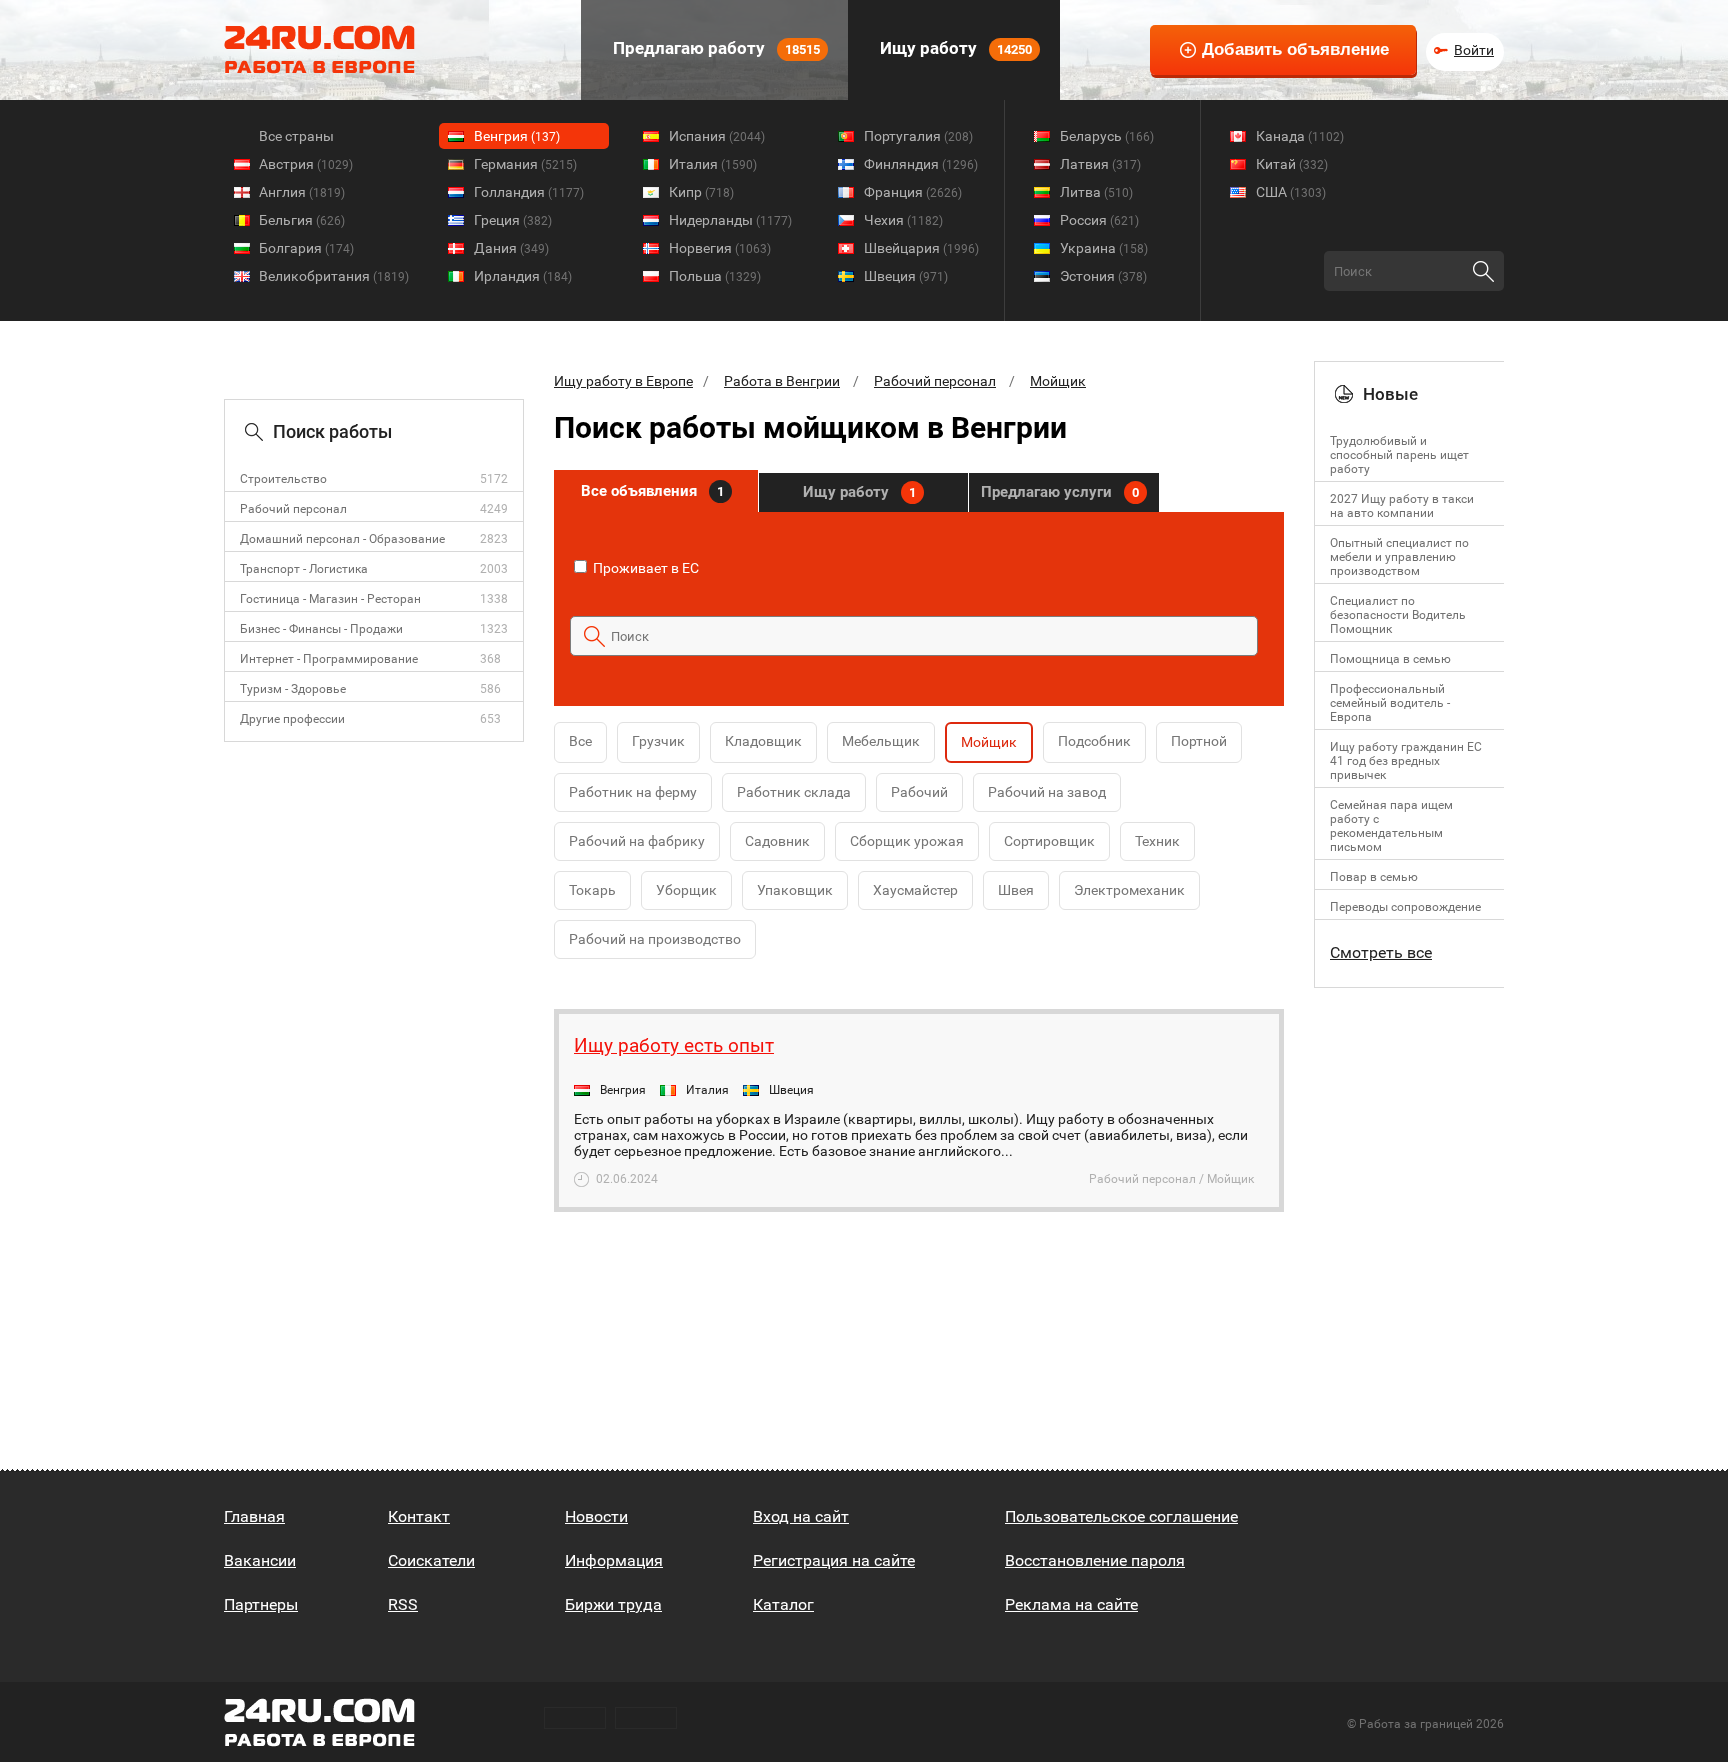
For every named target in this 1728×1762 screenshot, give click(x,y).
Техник (1157, 841)
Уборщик (686, 890)
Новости (596, 1516)
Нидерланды (730, 220)
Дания (511, 248)
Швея (1016, 890)
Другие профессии (292, 719)
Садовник (777, 841)
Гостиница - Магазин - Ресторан (330, 599)
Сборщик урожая (907, 841)
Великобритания (334, 276)
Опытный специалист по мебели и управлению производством (1399, 557)
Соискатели (431, 1560)
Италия (713, 164)
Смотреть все (1381, 952)
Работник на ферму (633, 792)
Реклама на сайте (1071, 1604)
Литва (1096, 192)
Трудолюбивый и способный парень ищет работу (1399, 455)
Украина (1104, 248)
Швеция (906, 276)
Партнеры (261, 1604)
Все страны (296, 136)
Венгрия (517, 136)
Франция (913, 192)
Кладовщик (763, 741)
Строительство (283, 479)
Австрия (306, 164)
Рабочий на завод (1047, 792)
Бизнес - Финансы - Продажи (321, 629)
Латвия (1100, 164)
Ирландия (523, 276)
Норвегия (720, 248)
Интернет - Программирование (329, 659)
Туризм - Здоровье (293, 689)
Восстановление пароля (1095, 1560)
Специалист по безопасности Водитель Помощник (1398, 615)
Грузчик (658, 741)
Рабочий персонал (293, 509)
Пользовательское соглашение (1121, 1516)
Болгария (306, 248)
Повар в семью (1374, 877)
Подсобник (1094, 741)
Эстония (1103, 276)
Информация (614, 1560)
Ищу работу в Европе (623, 381)
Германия (525, 164)
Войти (1474, 50)
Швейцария (921, 248)
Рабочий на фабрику (637, 841)
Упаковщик (795, 890)
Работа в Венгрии (782, 381)
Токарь (592, 890)
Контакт (419, 1516)
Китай (1292, 164)
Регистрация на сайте (834, 1560)
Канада (1300, 136)
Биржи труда (613, 1604)
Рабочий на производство (655, 939)
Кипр (701, 192)
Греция (513, 220)
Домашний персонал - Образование (342, 539)
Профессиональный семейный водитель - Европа (1390, 703)
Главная (254, 1516)
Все (580, 741)
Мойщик (1058, 381)
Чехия (903, 220)
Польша (715, 276)
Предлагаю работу (714, 48)
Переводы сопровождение (1405, 907)
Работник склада (794, 792)
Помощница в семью (1390, 659)
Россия (1099, 220)
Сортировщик (1049, 841)
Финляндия (921, 164)
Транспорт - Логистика (304, 569)
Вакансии (260, 1560)
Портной (1199, 741)
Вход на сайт (801, 1516)
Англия (302, 192)
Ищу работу (954, 48)
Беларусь (1107, 136)
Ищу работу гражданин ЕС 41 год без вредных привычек (1406, 761)
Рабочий (919, 792)
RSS (403, 1604)
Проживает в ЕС (644, 568)
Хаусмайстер (915, 890)
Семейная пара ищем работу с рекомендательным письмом (1391, 826)
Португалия (918, 136)
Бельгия (302, 220)
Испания (717, 136)
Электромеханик (1129, 890)
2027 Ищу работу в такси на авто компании (1402, 506)
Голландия (529, 192)
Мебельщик (881, 741)
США (1291, 192)
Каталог (783, 1604)
